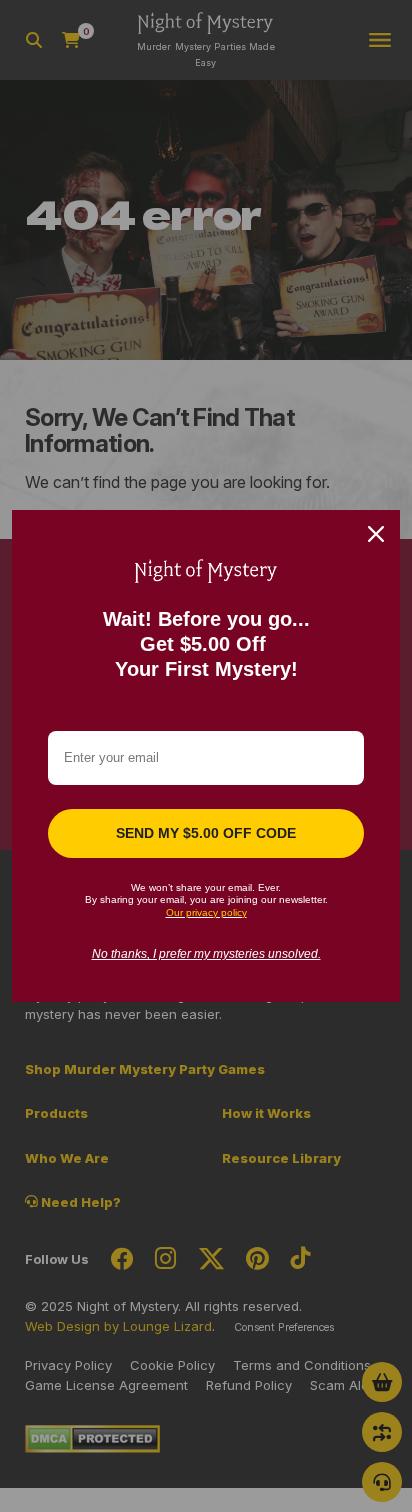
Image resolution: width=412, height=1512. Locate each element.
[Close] (376, 534)
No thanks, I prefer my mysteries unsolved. (206, 954)
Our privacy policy (206, 912)
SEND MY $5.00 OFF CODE (206, 833)
